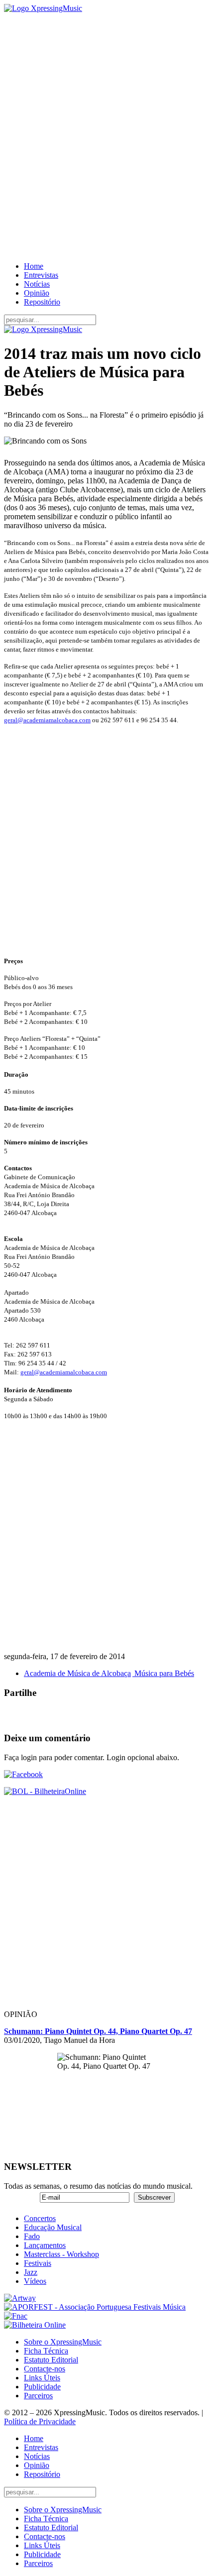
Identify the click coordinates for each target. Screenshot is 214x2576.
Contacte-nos (45, 2369)
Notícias (37, 284)
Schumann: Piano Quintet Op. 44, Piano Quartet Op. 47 (98, 2031)
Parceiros (38, 2396)
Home (34, 266)
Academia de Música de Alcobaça (77, 1673)
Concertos (40, 2218)
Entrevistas (41, 275)
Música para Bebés (163, 1673)
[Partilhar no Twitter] (32, 1715)
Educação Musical (53, 2227)
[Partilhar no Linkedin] (72, 1715)
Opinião (37, 293)
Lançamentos (45, 2245)
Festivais (38, 2263)
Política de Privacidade (40, 2421)
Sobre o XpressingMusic (63, 2342)
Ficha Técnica (46, 2351)
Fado (32, 2236)
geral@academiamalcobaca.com (47, 720)
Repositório (42, 302)
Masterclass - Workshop (61, 2254)
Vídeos (35, 2281)
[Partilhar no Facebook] (12, 1715)
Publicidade (42, 2387)
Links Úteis (42, 2378)
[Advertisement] (107, 137)
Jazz (31, 2272)
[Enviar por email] (92, 1715)
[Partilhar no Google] (52, 1715)
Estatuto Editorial (51, 2360)
